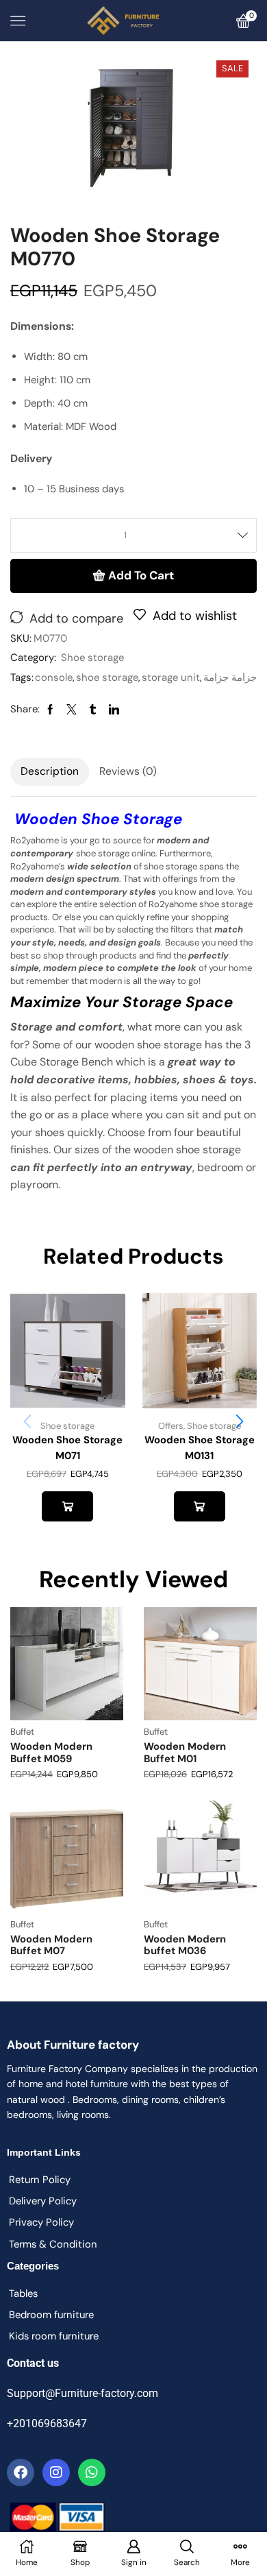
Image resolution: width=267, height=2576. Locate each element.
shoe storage (107, 677)
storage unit (171, 677)
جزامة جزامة (230, 677)
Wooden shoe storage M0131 (200, 1447)
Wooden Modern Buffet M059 (51, 1753)
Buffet (22, 1732)
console (54, 677)
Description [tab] (50, 771)
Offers (171, 1426)
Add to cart (141, 575)
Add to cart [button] (67, 1506)
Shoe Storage (132, 819)
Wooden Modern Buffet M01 (185, 1753)
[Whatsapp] (92, 2472)
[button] (240, 1421)
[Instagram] (56, 2472)
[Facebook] (21, 2472)
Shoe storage (92, 658)
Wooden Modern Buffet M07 (51, 1945)
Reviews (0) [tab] (128, 771)
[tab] (50, 771)
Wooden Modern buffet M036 (185, 1945)
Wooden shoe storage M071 (67, 1447)
